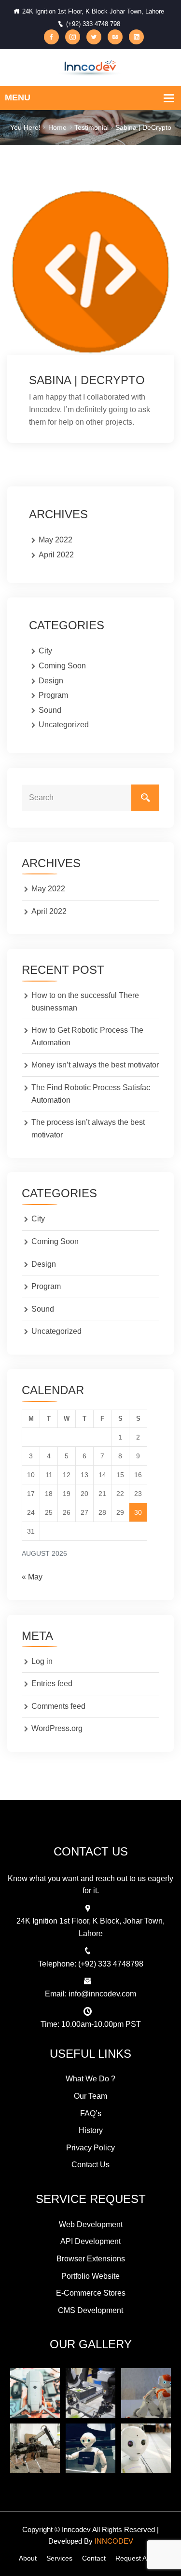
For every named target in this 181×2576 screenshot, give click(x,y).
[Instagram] (73, 37)
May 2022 (56, 540)
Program (53, 695)
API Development (90, 2241)
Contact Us (90, 2165)
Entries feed (52, 1683)
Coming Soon (62, 666)
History (91, 2130)
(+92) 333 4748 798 (93, 24)
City (45, 651)
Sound (50, 710)
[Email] (115, 37)
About (28, 2558)
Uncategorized (64, 725)
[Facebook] (51, 37)
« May (32, 1577)
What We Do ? (90, 2079)
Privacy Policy (90, 2148)
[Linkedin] (136, 37)
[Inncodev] (90, 67)
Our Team (90, 2096)
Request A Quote (141, 2558)
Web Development (91, 2224)
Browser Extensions (91, 2259)
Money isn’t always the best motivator (95, 1065)
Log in (42, 1661)
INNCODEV (114, 2541)
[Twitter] (94, 37)
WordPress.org (57, 1728)
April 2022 (56, 555)
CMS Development (90, 2310)
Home (57, 127)
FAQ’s (91, 2113)
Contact (94, 2558)
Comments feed (58, 1706)
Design (51, 681)
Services (59, 2558)
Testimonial (91, 127)
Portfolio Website (90, 2276)
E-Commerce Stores (91, 2293)
